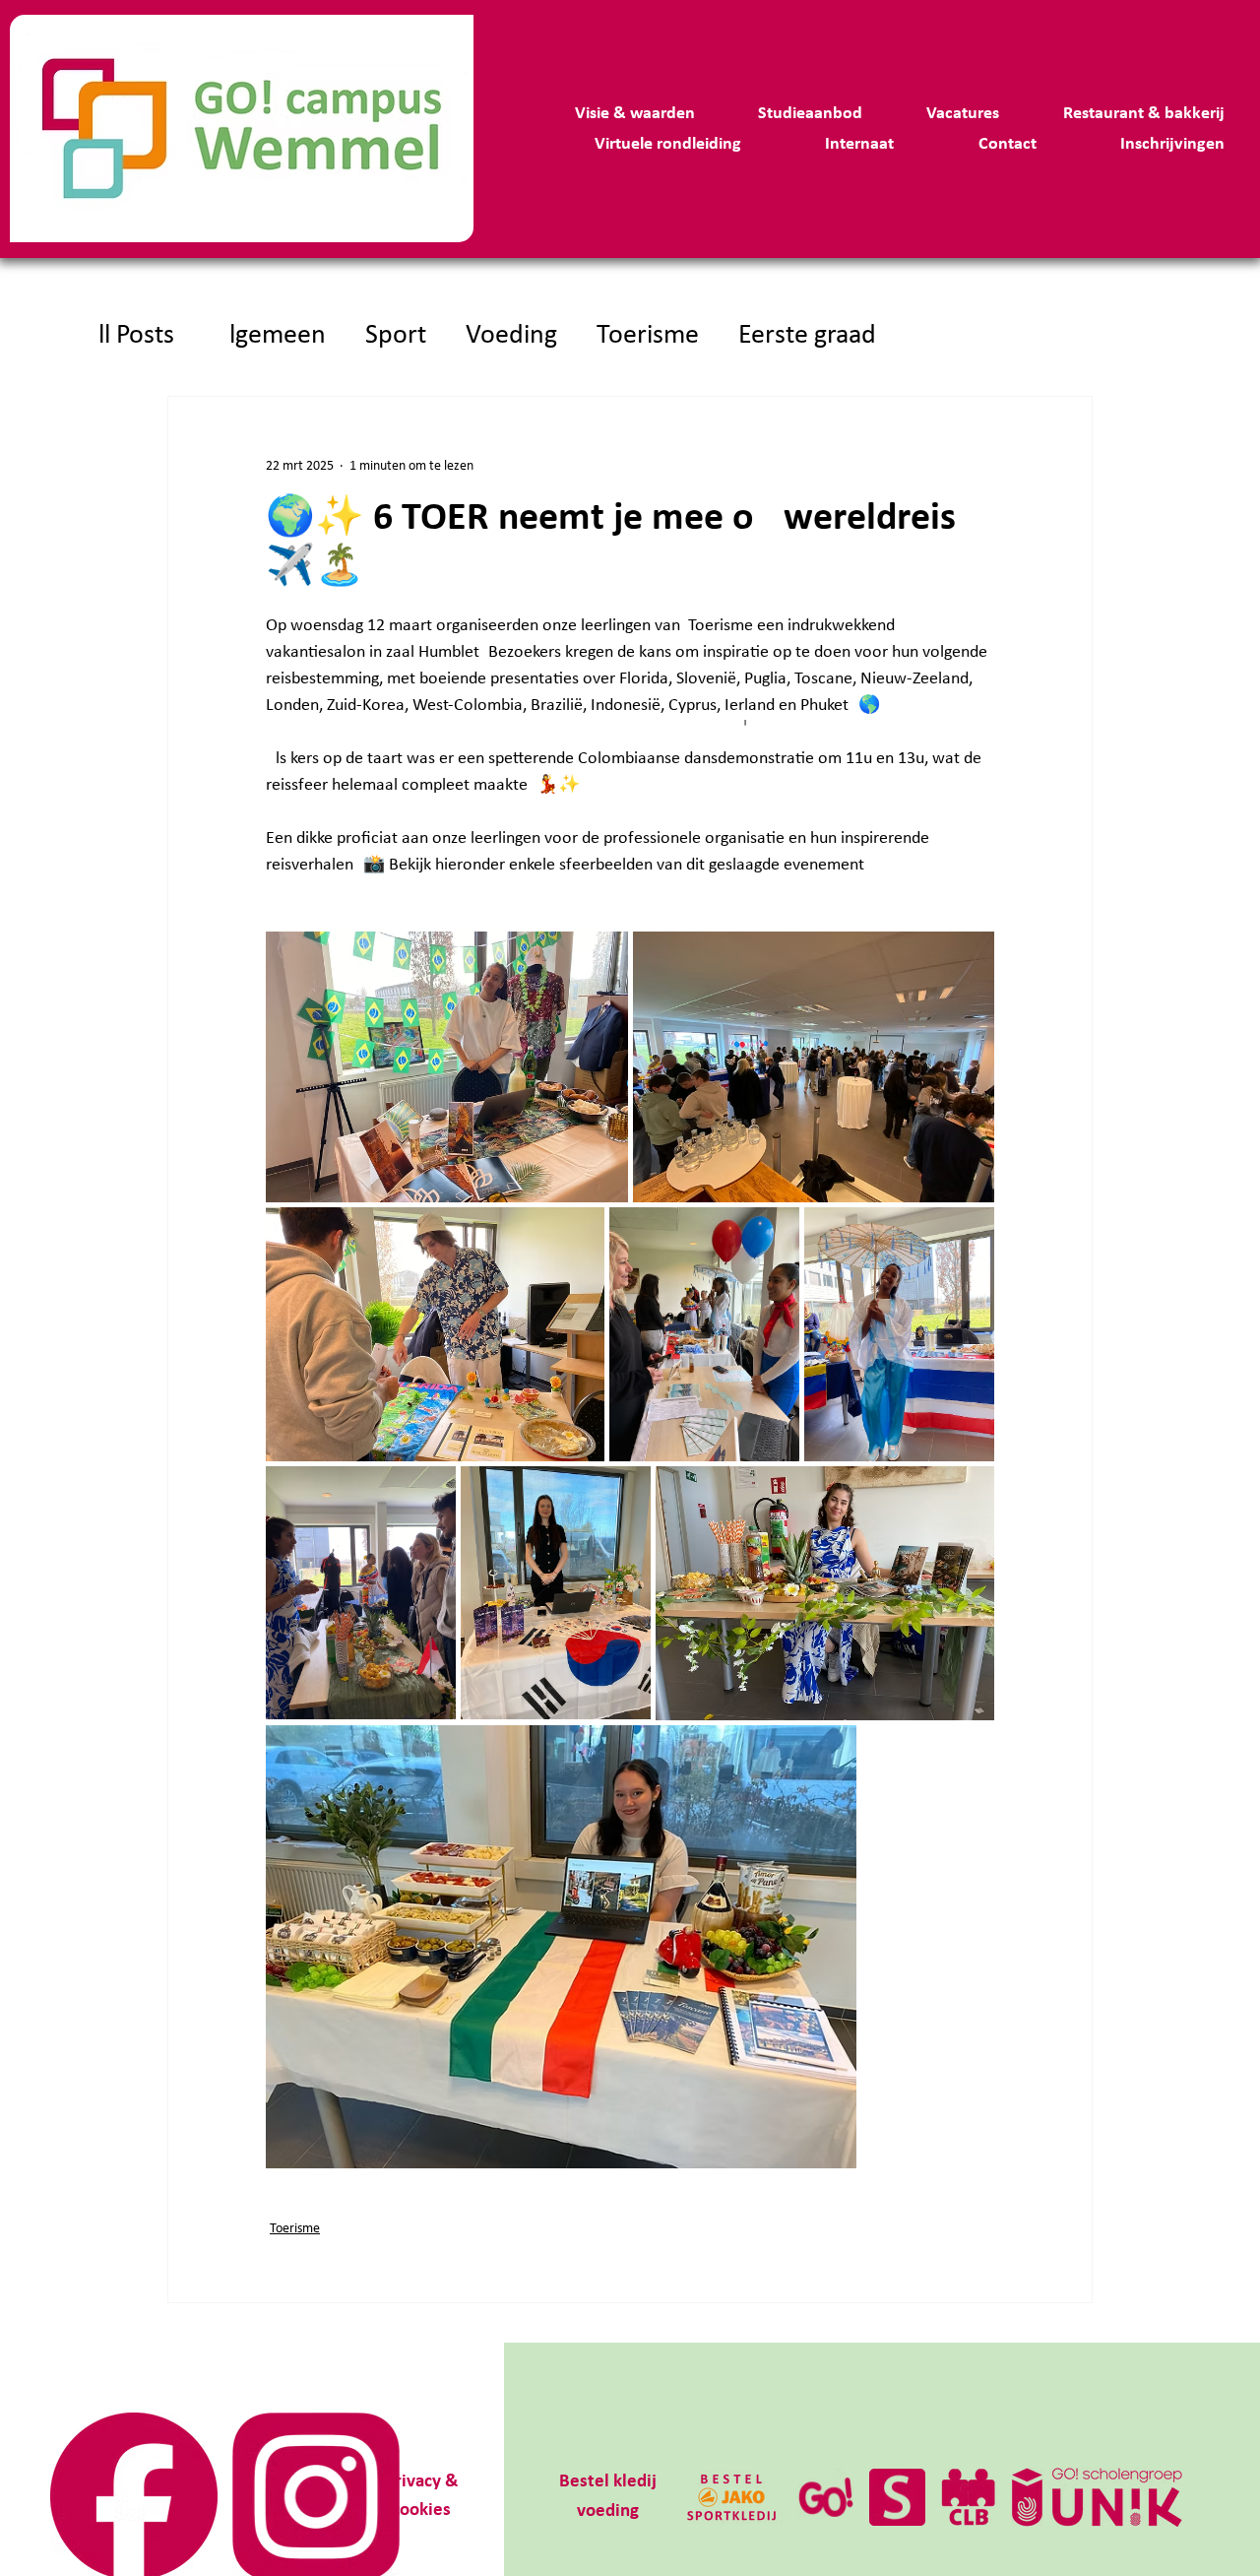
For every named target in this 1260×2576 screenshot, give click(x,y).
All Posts (128, 336)
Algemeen (270, 336)
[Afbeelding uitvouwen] (447, 1067)
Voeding (511, 336)
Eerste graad (807, 336)
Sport (396, 336)
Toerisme (648, 336)
